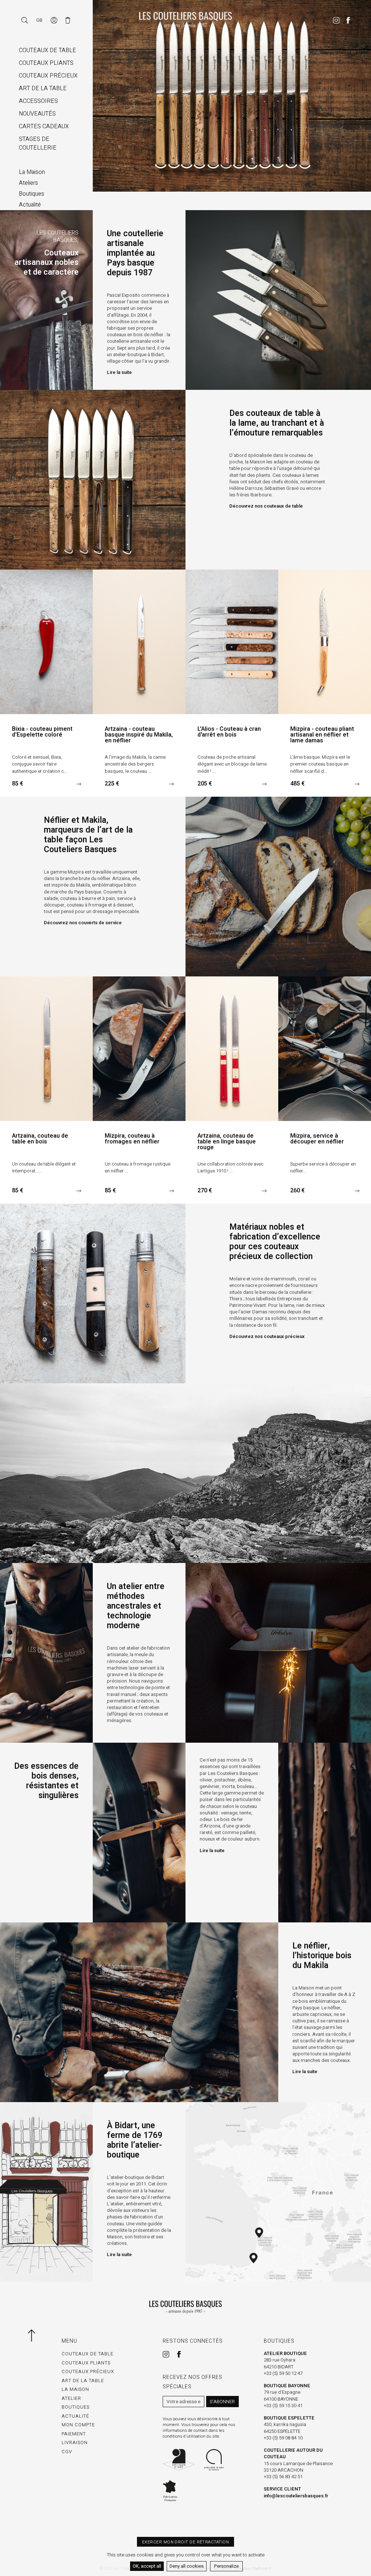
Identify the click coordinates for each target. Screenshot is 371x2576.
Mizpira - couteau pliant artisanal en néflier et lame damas (322, 735)
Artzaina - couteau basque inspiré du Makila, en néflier (139, 735)
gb (39, 20)
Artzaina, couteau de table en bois (40, 1139)
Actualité (75, 2416)
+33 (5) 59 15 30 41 (283, 2406)
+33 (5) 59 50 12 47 (283, 2373)
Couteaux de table (87, 2354)
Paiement (74, 2434)
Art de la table (83, 2381)
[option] (232, 96)
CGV (67, 2452)
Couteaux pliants (86, 2363)
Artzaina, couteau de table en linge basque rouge (227, 1142)
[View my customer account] (55, 20)
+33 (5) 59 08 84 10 (283, 2438)
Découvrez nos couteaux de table (266, 506)
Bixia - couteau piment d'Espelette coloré (42, 732)
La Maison (75, 2389)
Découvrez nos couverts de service (83, 923)
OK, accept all (147, 2566)
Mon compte (78, 2425)
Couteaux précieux (88, 2371)
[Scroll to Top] (34, 2335)
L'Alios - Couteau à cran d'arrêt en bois (229, 732)
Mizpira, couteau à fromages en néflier (132, 1139)
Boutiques (76, 2407)
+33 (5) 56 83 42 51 (283, 2477)
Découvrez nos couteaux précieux (267, 1337)
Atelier (71, 2398)
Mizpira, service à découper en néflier (317, 1139)
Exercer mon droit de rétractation (185, 2542)
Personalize (226, 2566)
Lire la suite (119, 372)
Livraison (75, 2442)
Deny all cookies (187, 2566)
